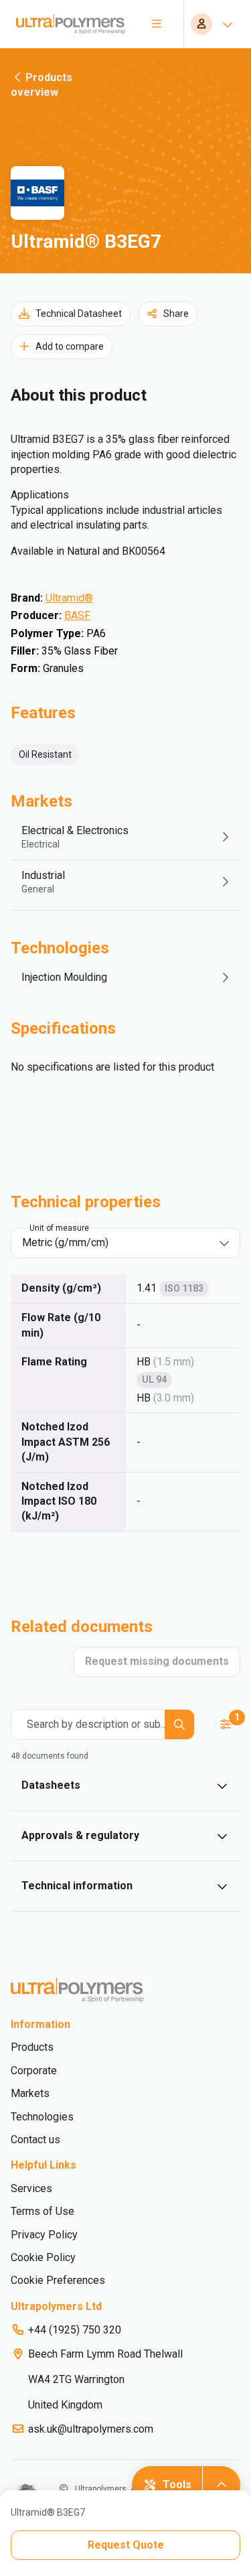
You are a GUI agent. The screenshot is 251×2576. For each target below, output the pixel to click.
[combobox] (116, 1243)
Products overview (41, 85)
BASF (77, 615)
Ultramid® (69, 598)
